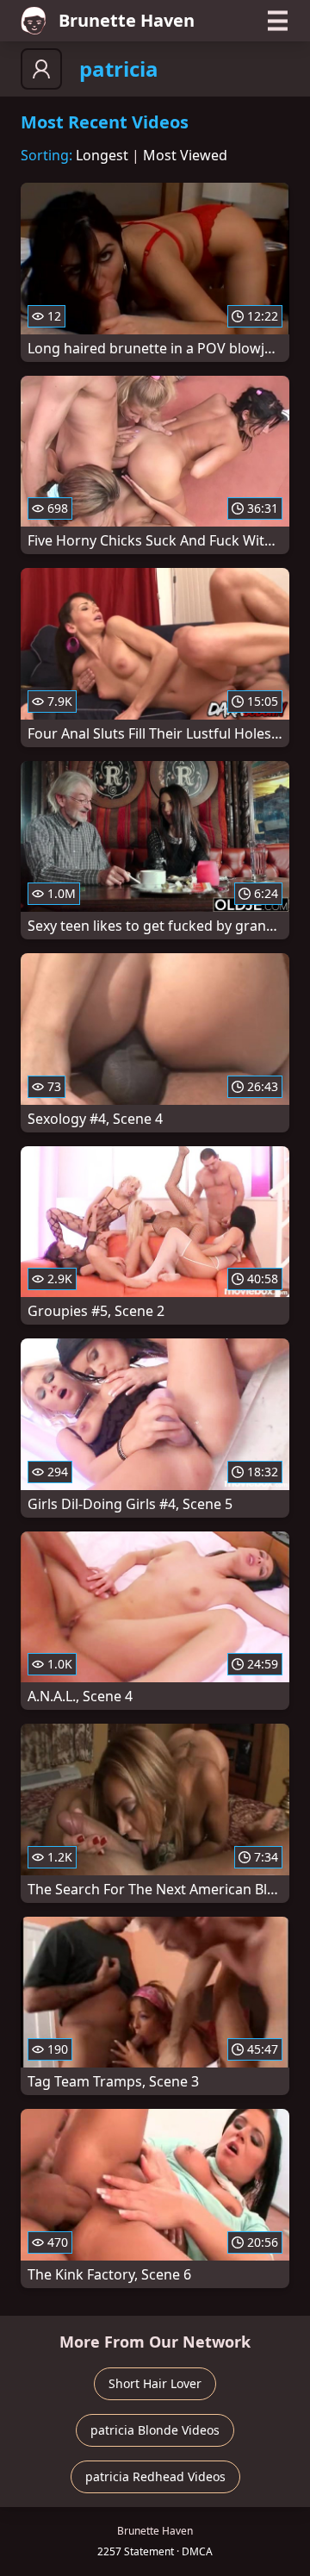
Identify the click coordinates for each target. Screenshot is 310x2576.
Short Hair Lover (155, 2383)
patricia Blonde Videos (155, 2430)
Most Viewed (185, 155)
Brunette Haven (127, 20)
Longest (102, 155)
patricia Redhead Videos (155, 2476)
